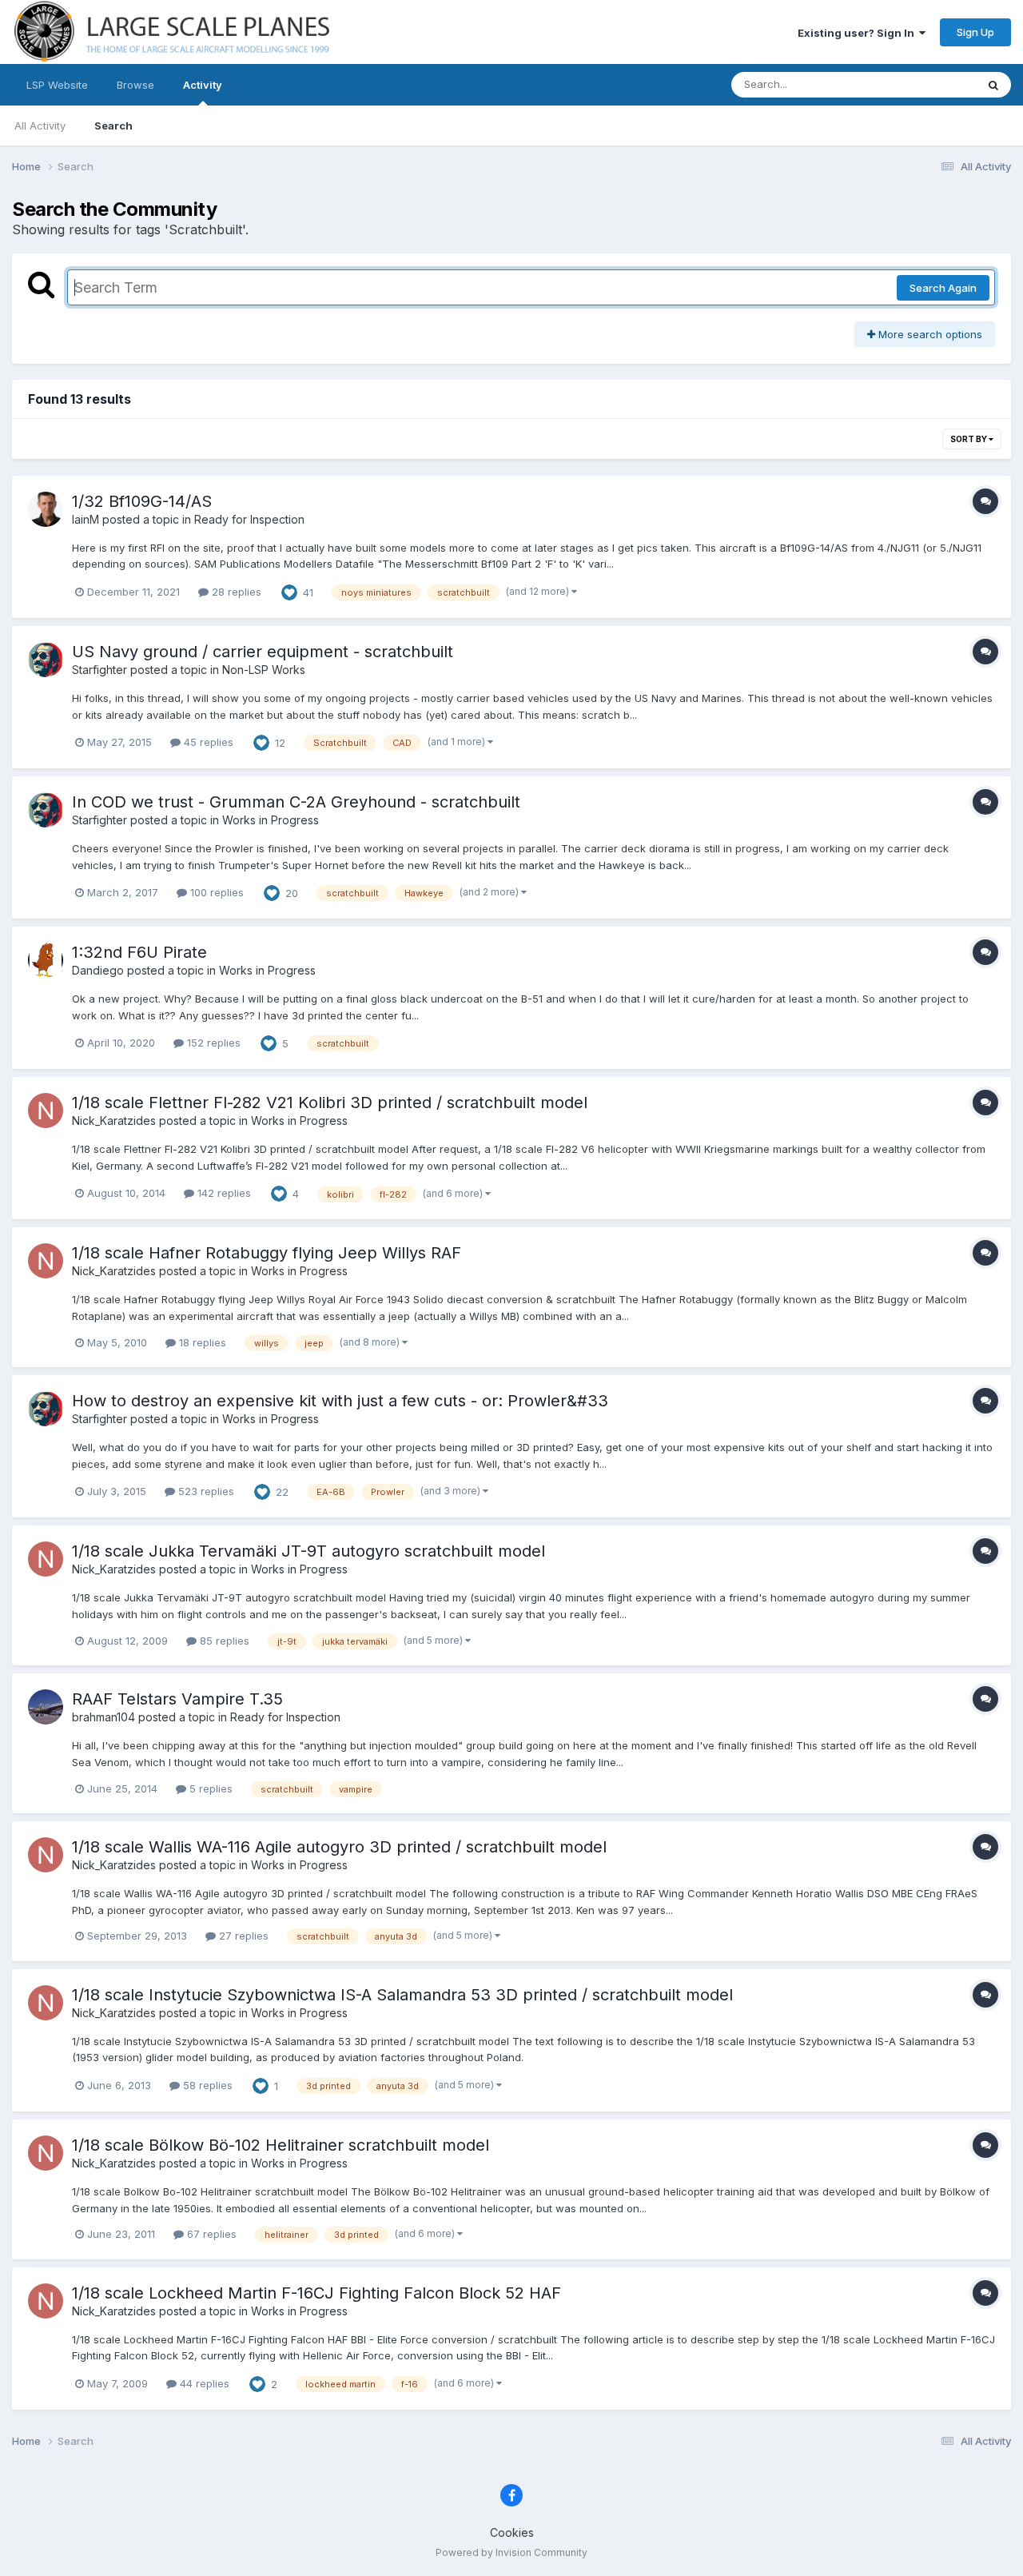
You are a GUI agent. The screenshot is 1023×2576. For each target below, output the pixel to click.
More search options (929, 334)
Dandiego (98, 970)
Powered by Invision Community (511, 2552)
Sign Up (975, 32)
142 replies (223, 1193)
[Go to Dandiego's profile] (46, 960)
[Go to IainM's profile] (46, 509)
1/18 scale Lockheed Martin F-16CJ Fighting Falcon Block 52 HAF (316, 2293)
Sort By (969, 439)
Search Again (943, 288)
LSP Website (57, 85)
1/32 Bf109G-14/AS (142, 501)
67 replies (210, 2234)
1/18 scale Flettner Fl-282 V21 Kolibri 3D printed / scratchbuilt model (330, 1103)
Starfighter (100, 670)
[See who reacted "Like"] (289, 591)
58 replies (206, 2085)
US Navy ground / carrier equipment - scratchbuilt (263, 652)
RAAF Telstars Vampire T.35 (177, 1699)
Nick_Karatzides (114, 1121)
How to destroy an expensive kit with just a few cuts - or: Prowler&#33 (340, 1401)
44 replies (203, 2383)
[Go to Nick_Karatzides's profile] (46, 1111)
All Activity (40, 126)
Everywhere (926, 84)
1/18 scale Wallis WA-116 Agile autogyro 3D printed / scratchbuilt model (339, 1847)
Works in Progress (271, 820)
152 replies (212, 1043)
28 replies (235, 592)
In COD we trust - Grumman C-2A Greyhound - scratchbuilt (296, 802)
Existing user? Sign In (858, 33)
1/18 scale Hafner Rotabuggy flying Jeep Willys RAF (267, 1253)
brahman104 (103, 1717)
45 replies (207, 742)
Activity (203, 85)
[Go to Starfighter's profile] (46, 660)
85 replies (223, 1641)
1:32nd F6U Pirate (139, 952)
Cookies (512, 2532)
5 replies (209, 1788)
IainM (86, 519)
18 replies (201, 1342)
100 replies (215, 892)
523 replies (205, 1491)
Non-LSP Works (264, 670)
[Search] (993, 85)
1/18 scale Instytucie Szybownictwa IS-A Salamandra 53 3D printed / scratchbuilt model (402, 1995)
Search (113, 126)
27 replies (242, 1936)
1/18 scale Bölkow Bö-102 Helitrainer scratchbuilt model (281, 2145)
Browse (135, 85)
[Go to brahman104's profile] (46, 1707)
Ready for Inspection (249, 519)
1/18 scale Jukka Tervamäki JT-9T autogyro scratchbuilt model (308, 1551)
